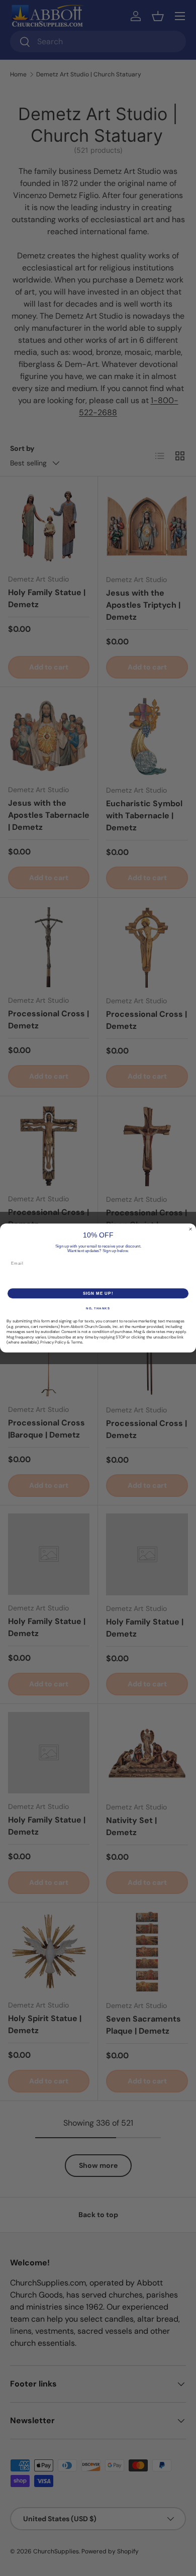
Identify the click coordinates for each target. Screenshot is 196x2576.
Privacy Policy (53, 1342)
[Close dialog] (190, 1229)
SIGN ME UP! (98, 1294)
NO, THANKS (98, 1309)
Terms (77, 1342)
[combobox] (15, 1278)
